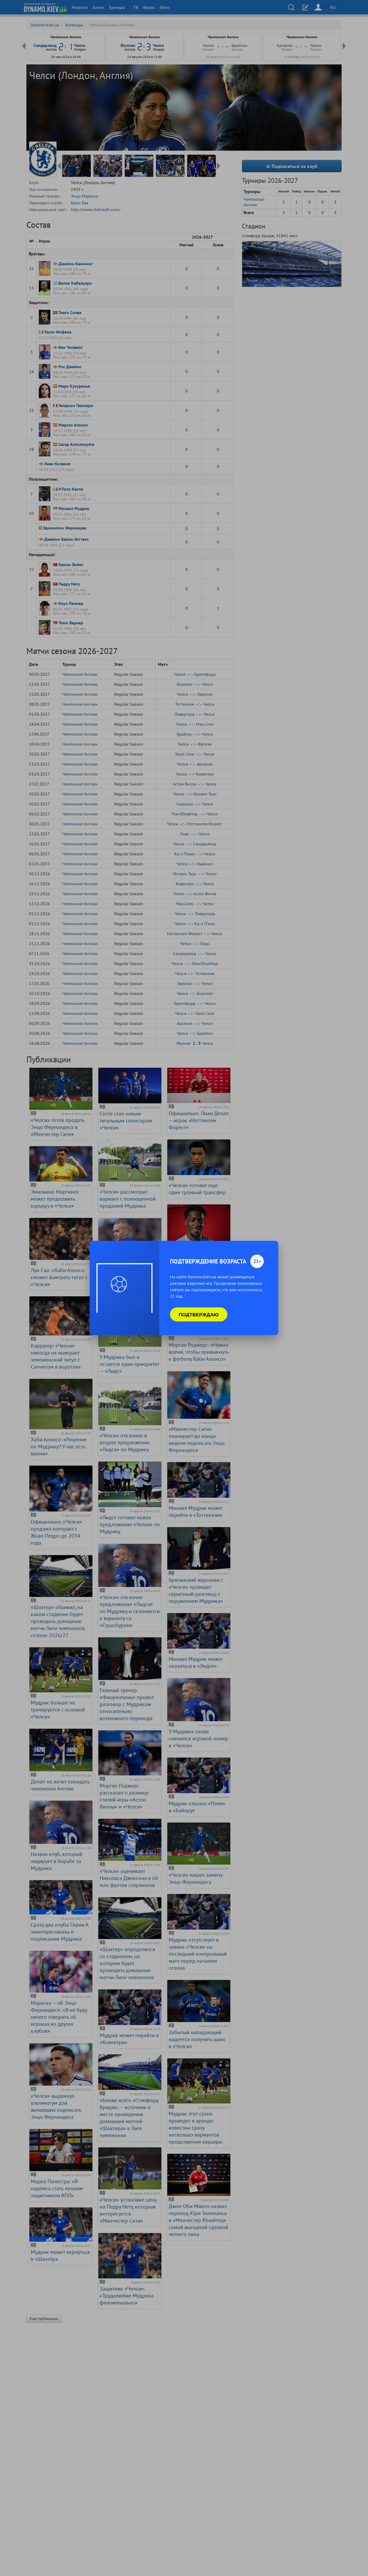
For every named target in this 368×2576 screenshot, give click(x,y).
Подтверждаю (199, 1314)
